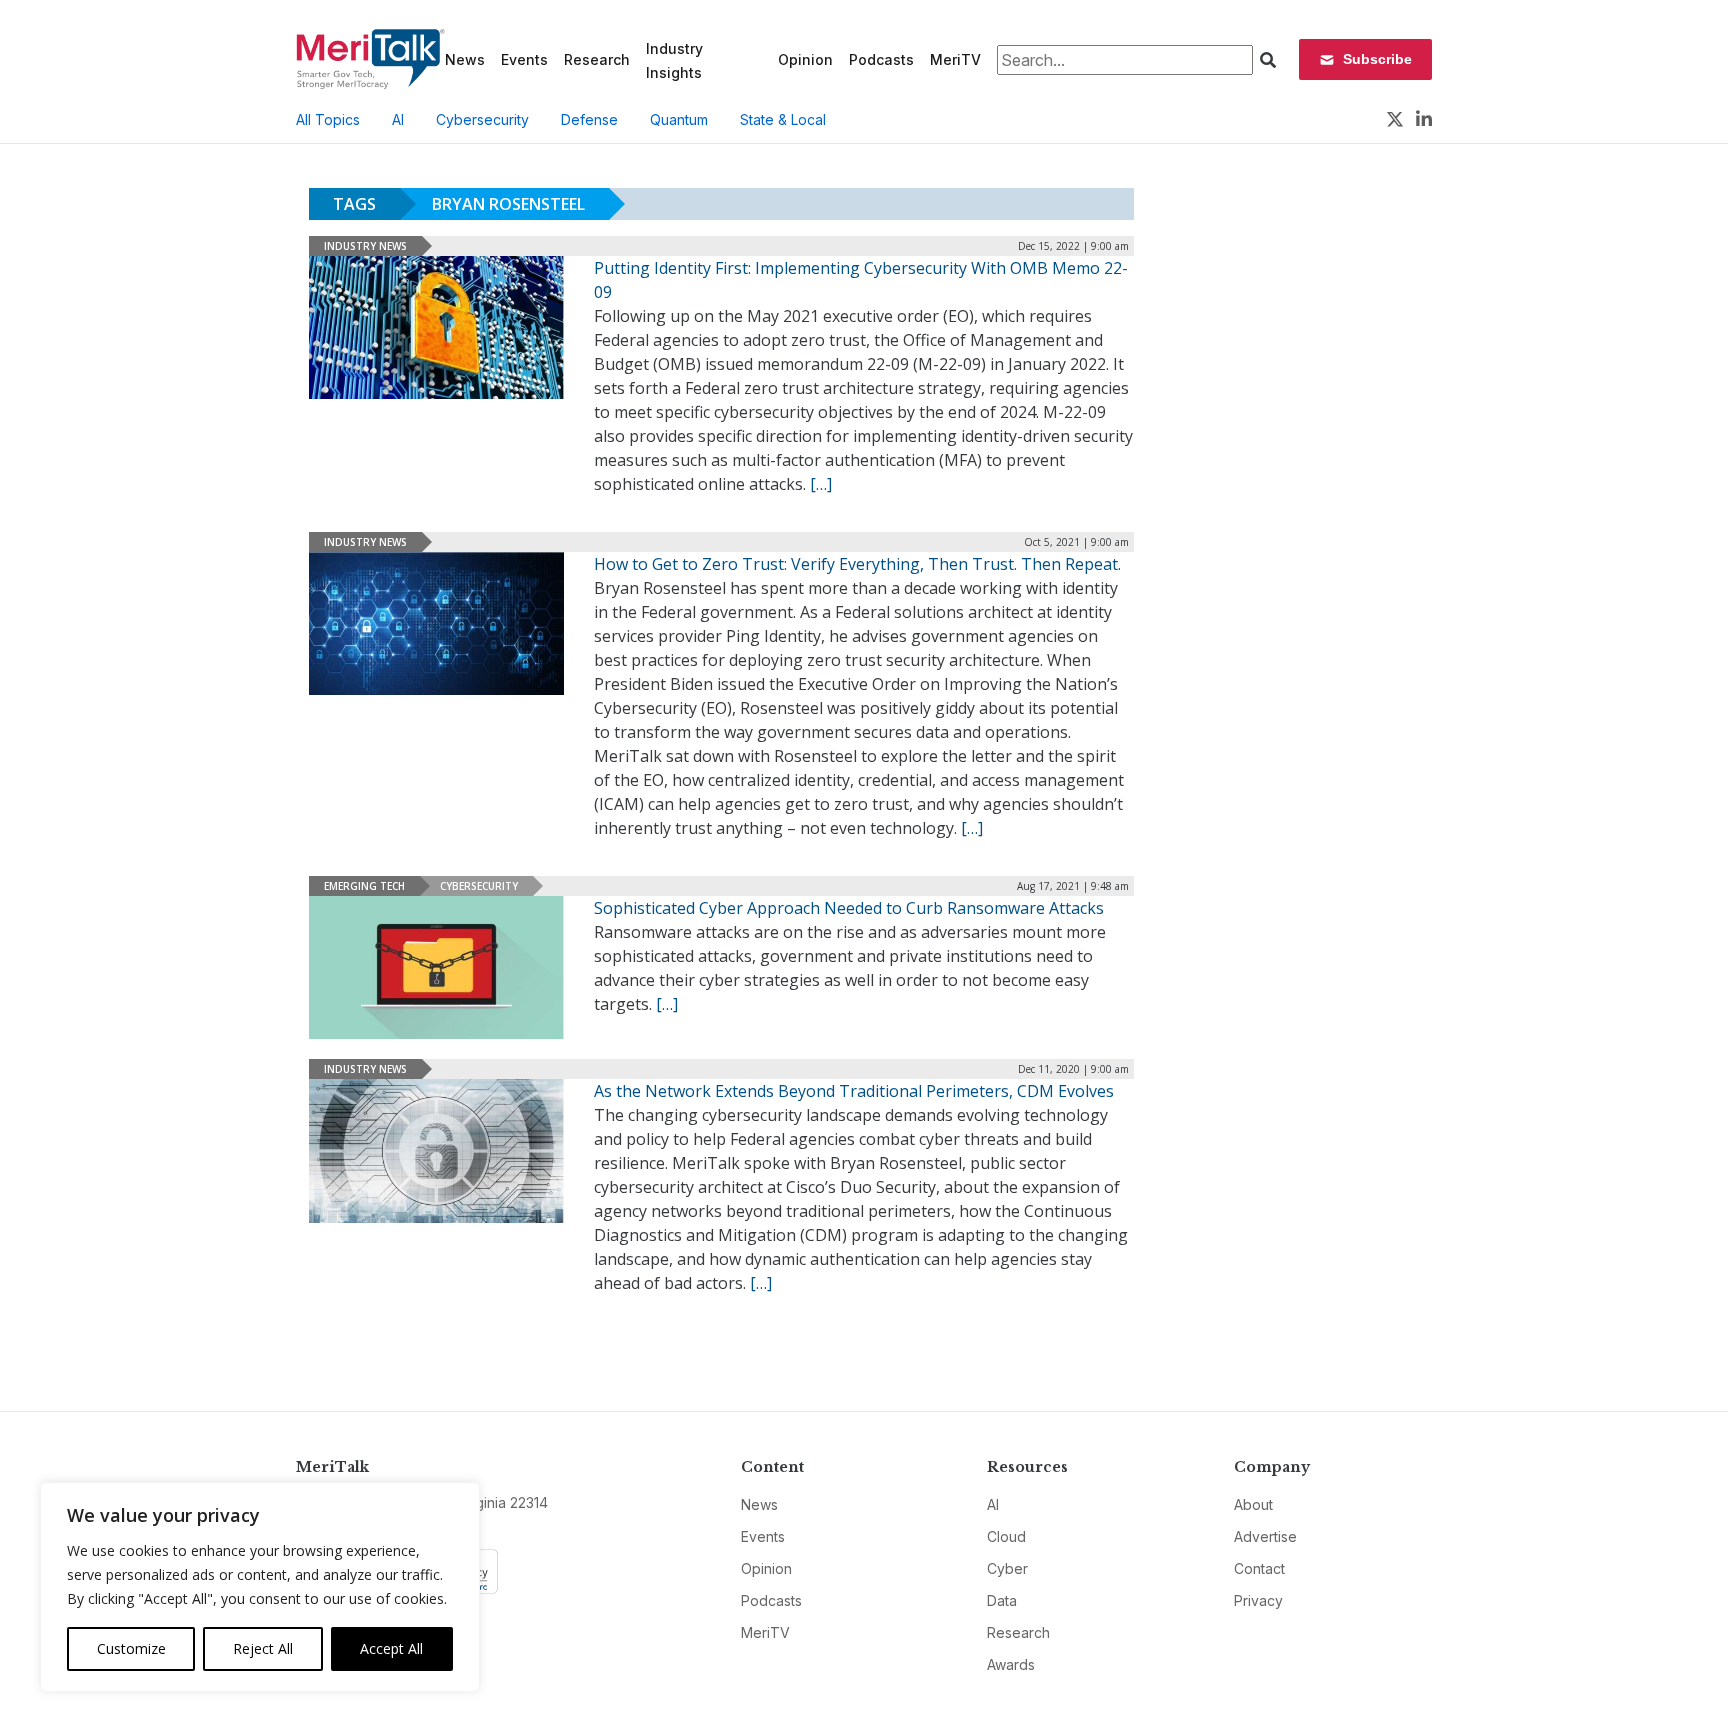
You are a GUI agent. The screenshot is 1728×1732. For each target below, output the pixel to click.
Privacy (1258, 1600)
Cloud (1006, 1536)
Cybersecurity (482, 119)
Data (1002, 1600)
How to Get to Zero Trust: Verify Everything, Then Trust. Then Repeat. (857, 564)
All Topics (328, 119)
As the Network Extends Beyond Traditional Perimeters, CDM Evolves (854, 1091)
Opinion (805, 59)
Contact (1259, 1568)
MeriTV (955, 59)
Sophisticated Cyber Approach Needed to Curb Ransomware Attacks (849, 908)
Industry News (365, 246)
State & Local (783, 119)
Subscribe (1377, 59)
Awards (1011, 1664)
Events (524, 59)
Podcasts (881, 59)
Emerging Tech (364, 886)
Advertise (1265, 1536)
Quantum (679, 119)
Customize (131, 1648)
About (1253, 1504)
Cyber (1007, 1568)
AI (398, 119)
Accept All (391, 1648)
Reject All (263, 1648)
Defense (589, 119)
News (465, 59)
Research (597, 59)
